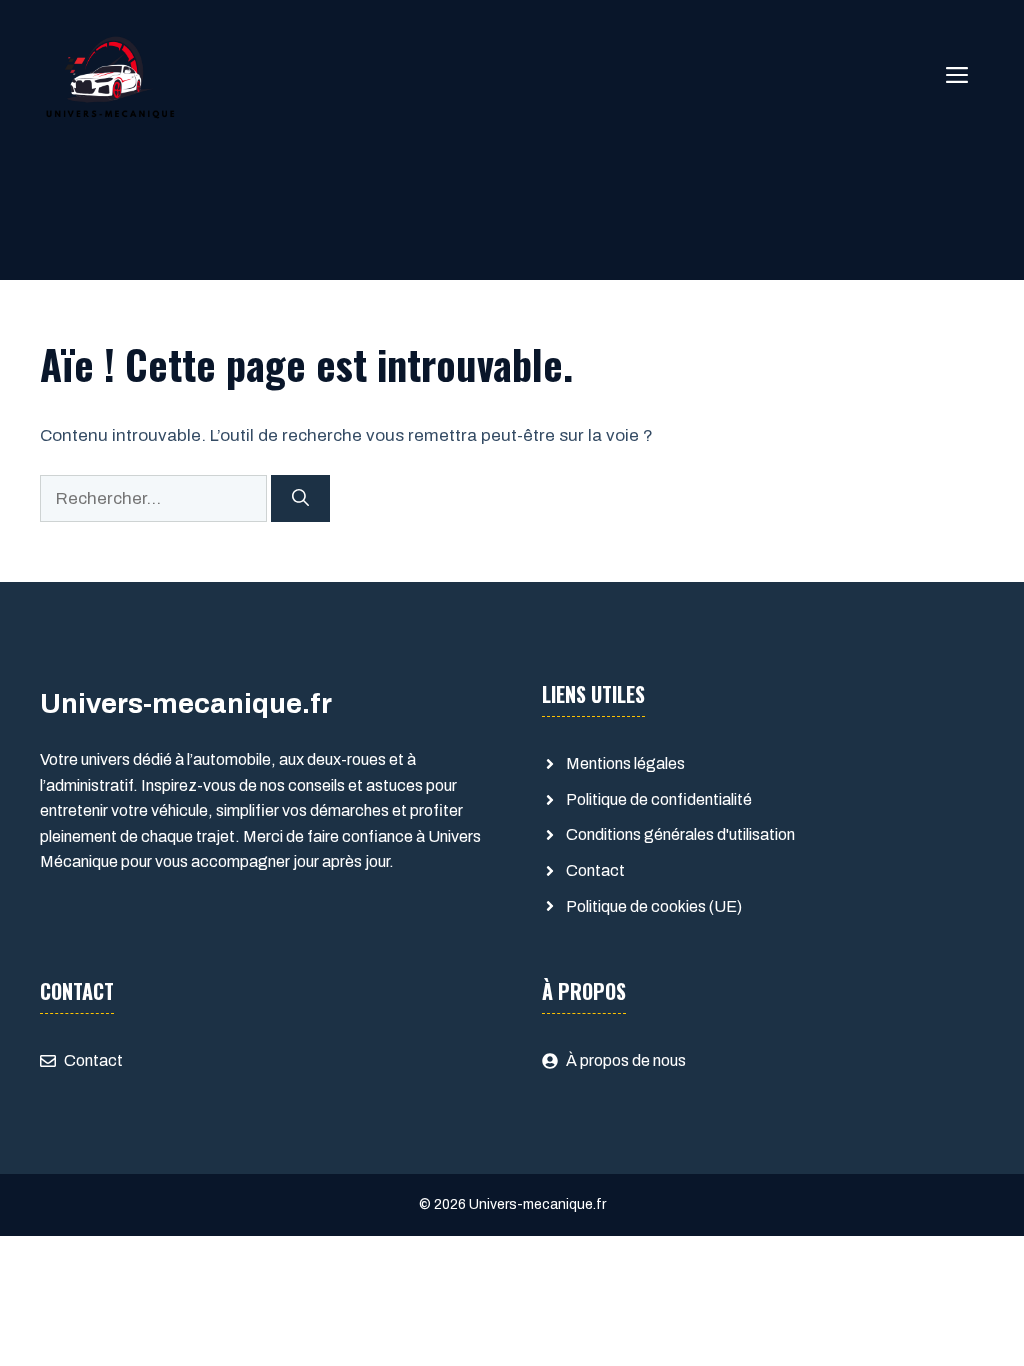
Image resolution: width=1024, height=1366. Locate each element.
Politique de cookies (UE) (654, 906)
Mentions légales (625, 763)
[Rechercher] (300, 499)
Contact (595, 870)
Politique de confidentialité (659, 799)
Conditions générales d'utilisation (680, 834)
